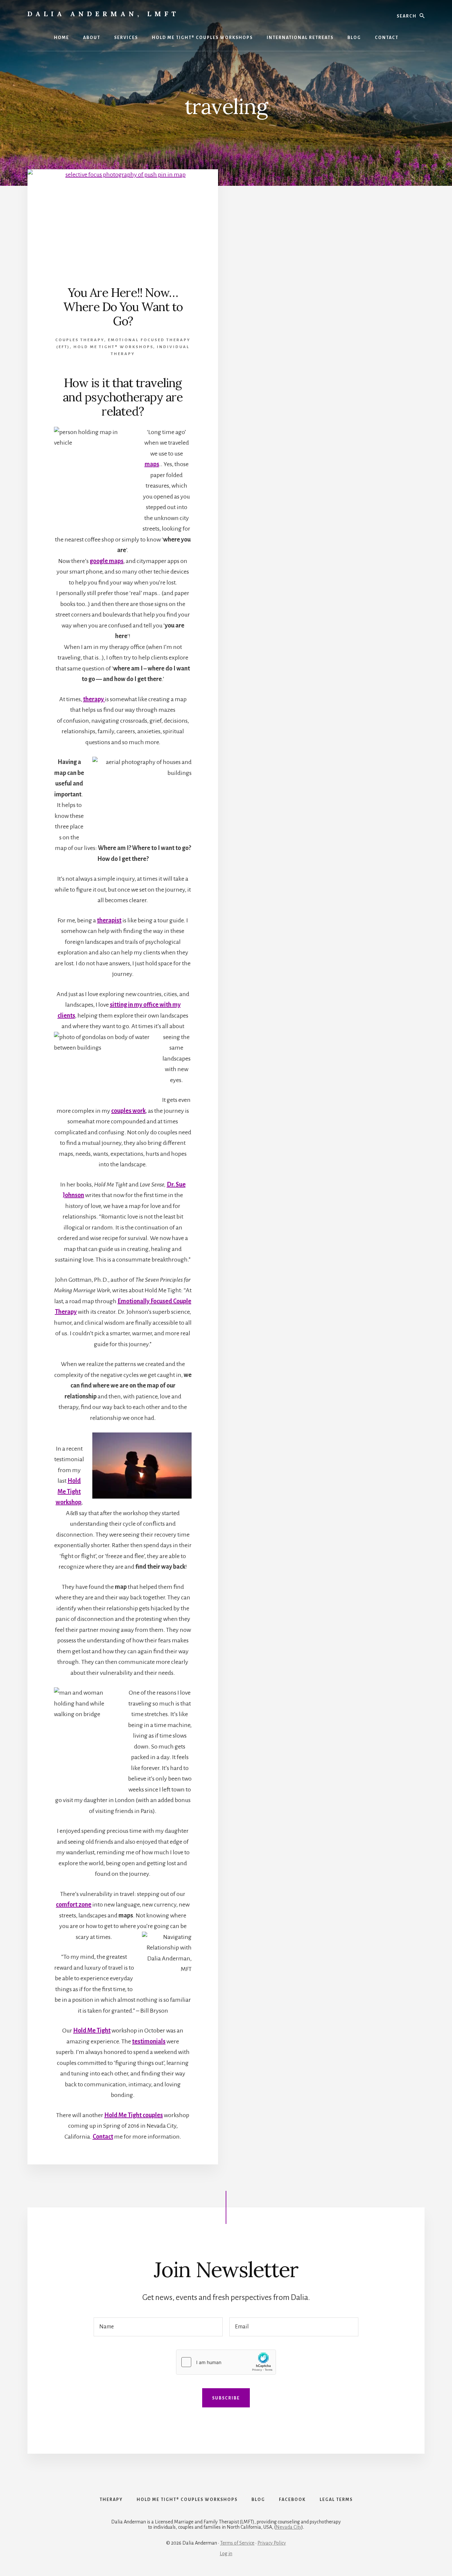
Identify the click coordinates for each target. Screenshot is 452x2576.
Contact (103, 2137)
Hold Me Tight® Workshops (113, 347)
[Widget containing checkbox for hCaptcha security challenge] (226, 2362)
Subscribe (226, 2398)
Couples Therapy (80, 340)
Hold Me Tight (92, 2031)
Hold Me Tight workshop (68, 1491)
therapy (94, 699)
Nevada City (289, 2527)
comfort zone (74, 1905)
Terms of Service (237, 2543)
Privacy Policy (272, 2543)
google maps (107, 561)
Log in (226, 2554)
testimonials (149, 2041)
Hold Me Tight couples (134, 2115)
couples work (128, 1111)
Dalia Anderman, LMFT (103, 14)
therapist (109, 920)
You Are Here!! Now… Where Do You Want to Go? (123, 307)
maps (152, 464)
